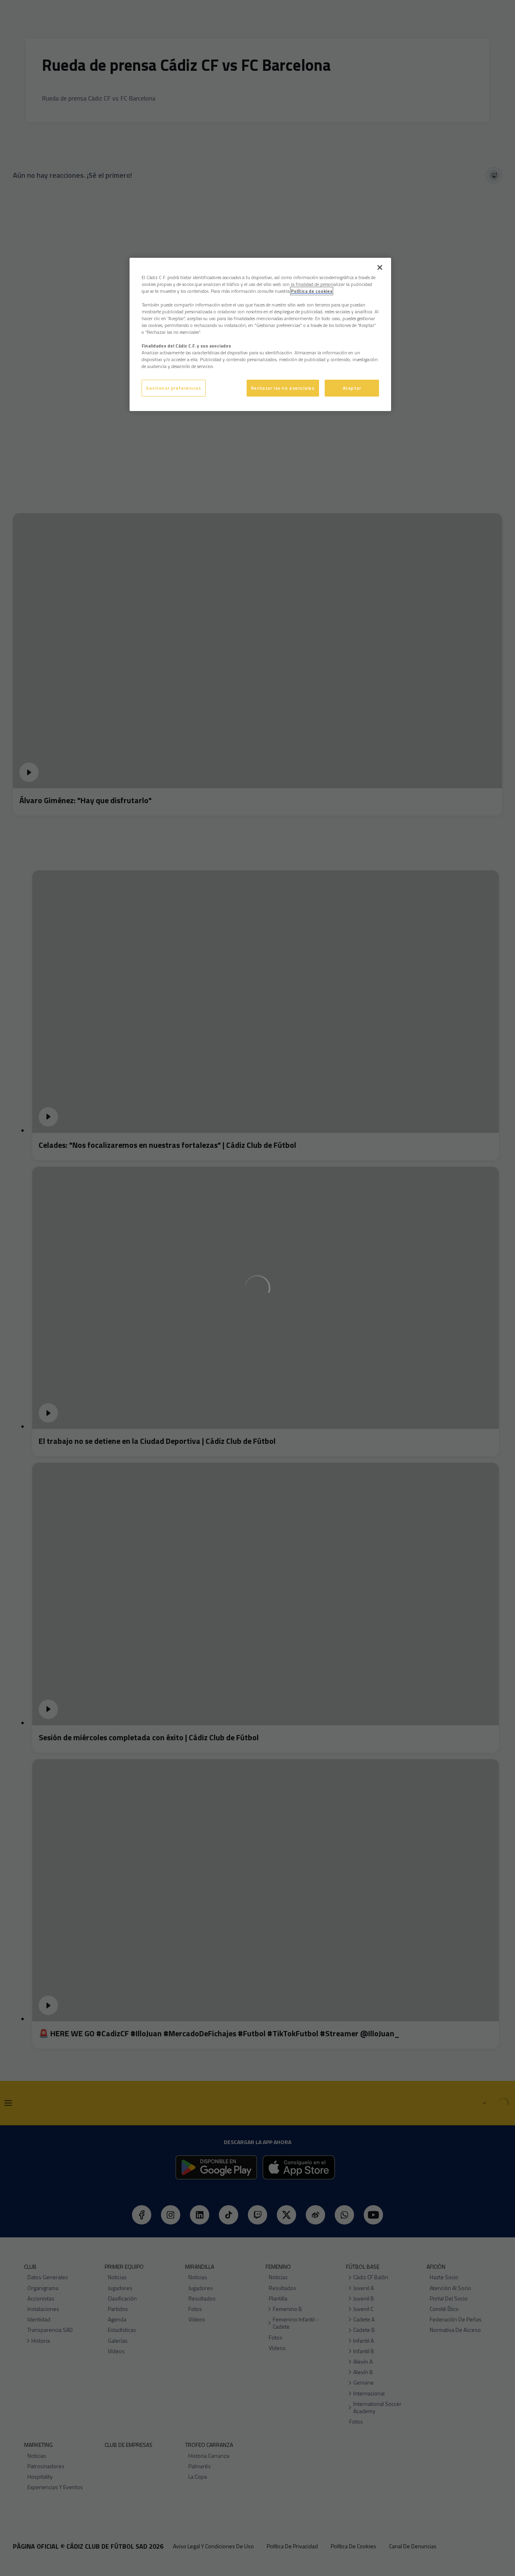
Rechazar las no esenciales (283, 388)
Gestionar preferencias (174, 388)
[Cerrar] (380, 267)
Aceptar (352, 388)
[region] (260, 335)
